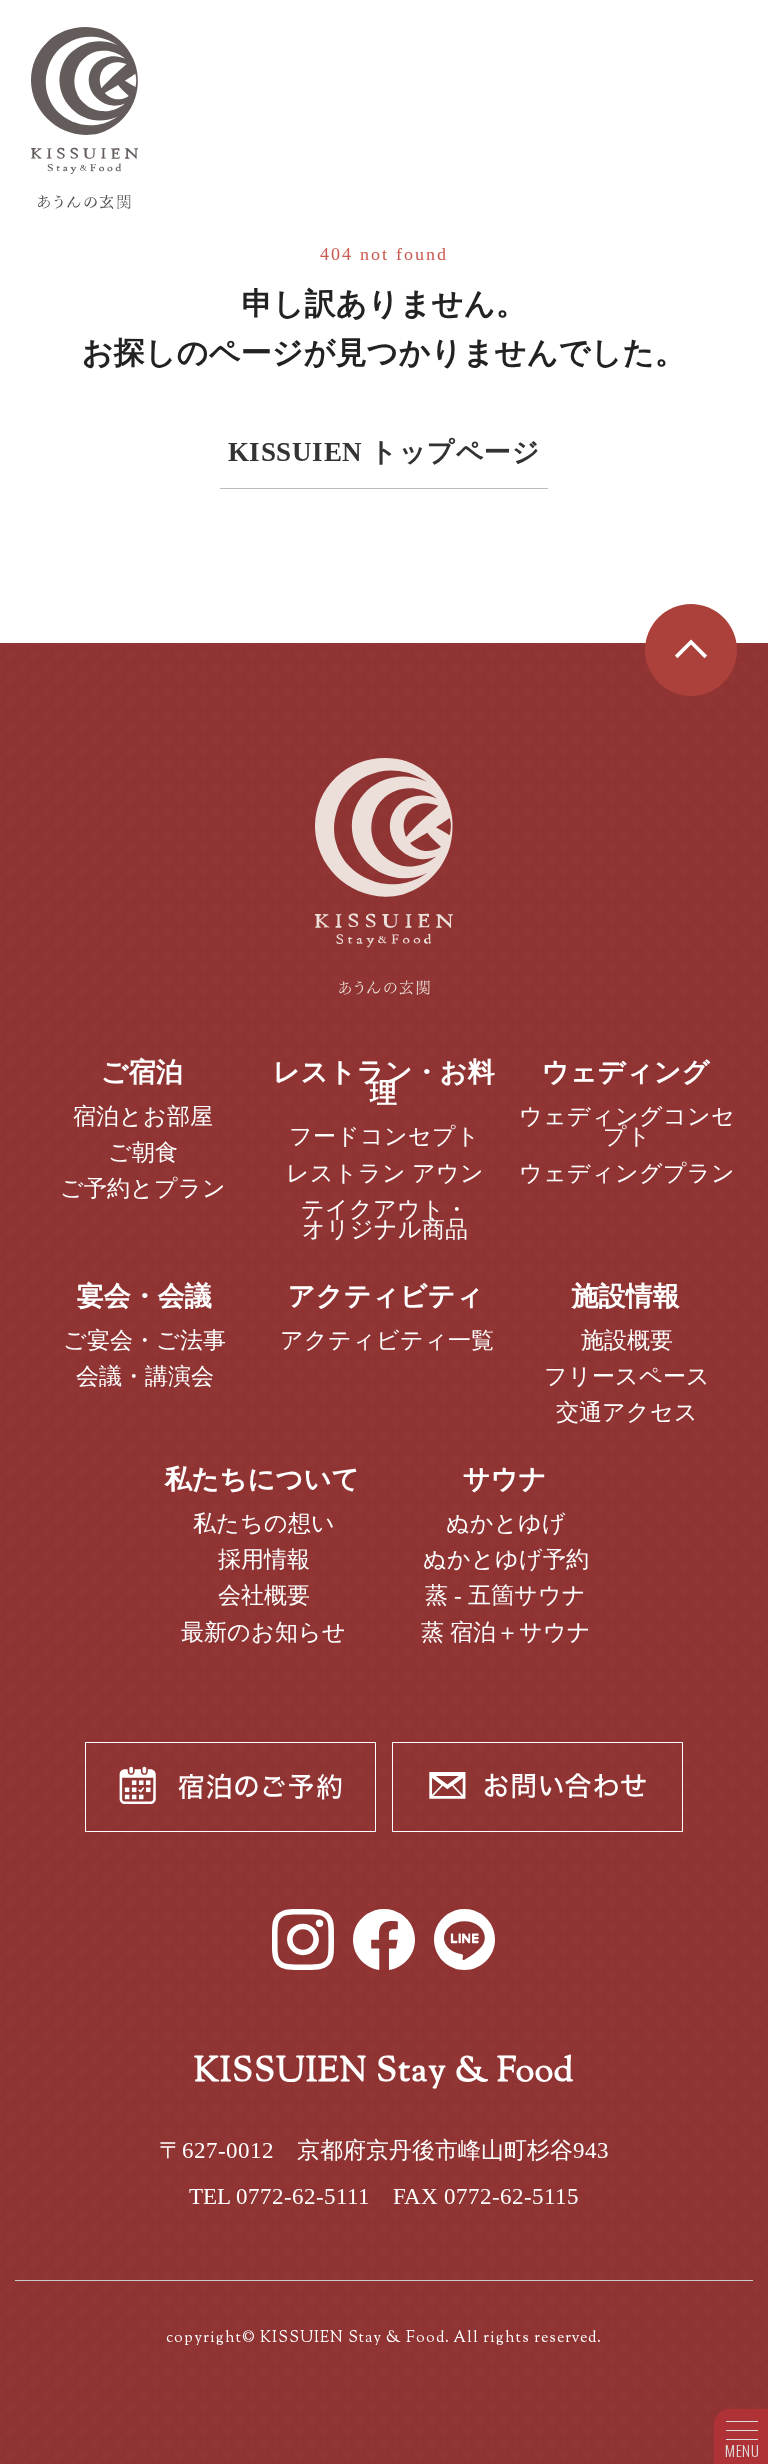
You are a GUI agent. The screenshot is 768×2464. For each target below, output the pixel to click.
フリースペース (627, 1376)
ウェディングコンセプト (627, 1126)
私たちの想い (264, 1523)
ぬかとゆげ (506, 1523)
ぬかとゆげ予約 (506, 1559)
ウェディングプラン (627, 1173)
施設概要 (627, 1340)
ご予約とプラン (143, 1188)
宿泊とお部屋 (143, 1116)
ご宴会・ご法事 (144, 1340)
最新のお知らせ (263, 1632)
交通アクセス (627, 1412)
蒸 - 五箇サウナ (505, 1595)
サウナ (505, 1479)
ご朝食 (143, 1152)
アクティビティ (386, 1296)
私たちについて (262, 1479)
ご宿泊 (142, 1072)
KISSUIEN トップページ (384, 452)
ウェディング (626, 1072)
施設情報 (626, 1296)
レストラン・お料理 (384, 1082)
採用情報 (264, 1559)
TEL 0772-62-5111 (279, 2196)
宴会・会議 (144, 1296)
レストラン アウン (385, 1173)
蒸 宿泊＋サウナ (506, 1632)
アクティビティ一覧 (387, 1340)
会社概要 (264, 1595)
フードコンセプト (384, 1136)
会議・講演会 (145, 1376)
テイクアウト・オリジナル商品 (384, 1219)
